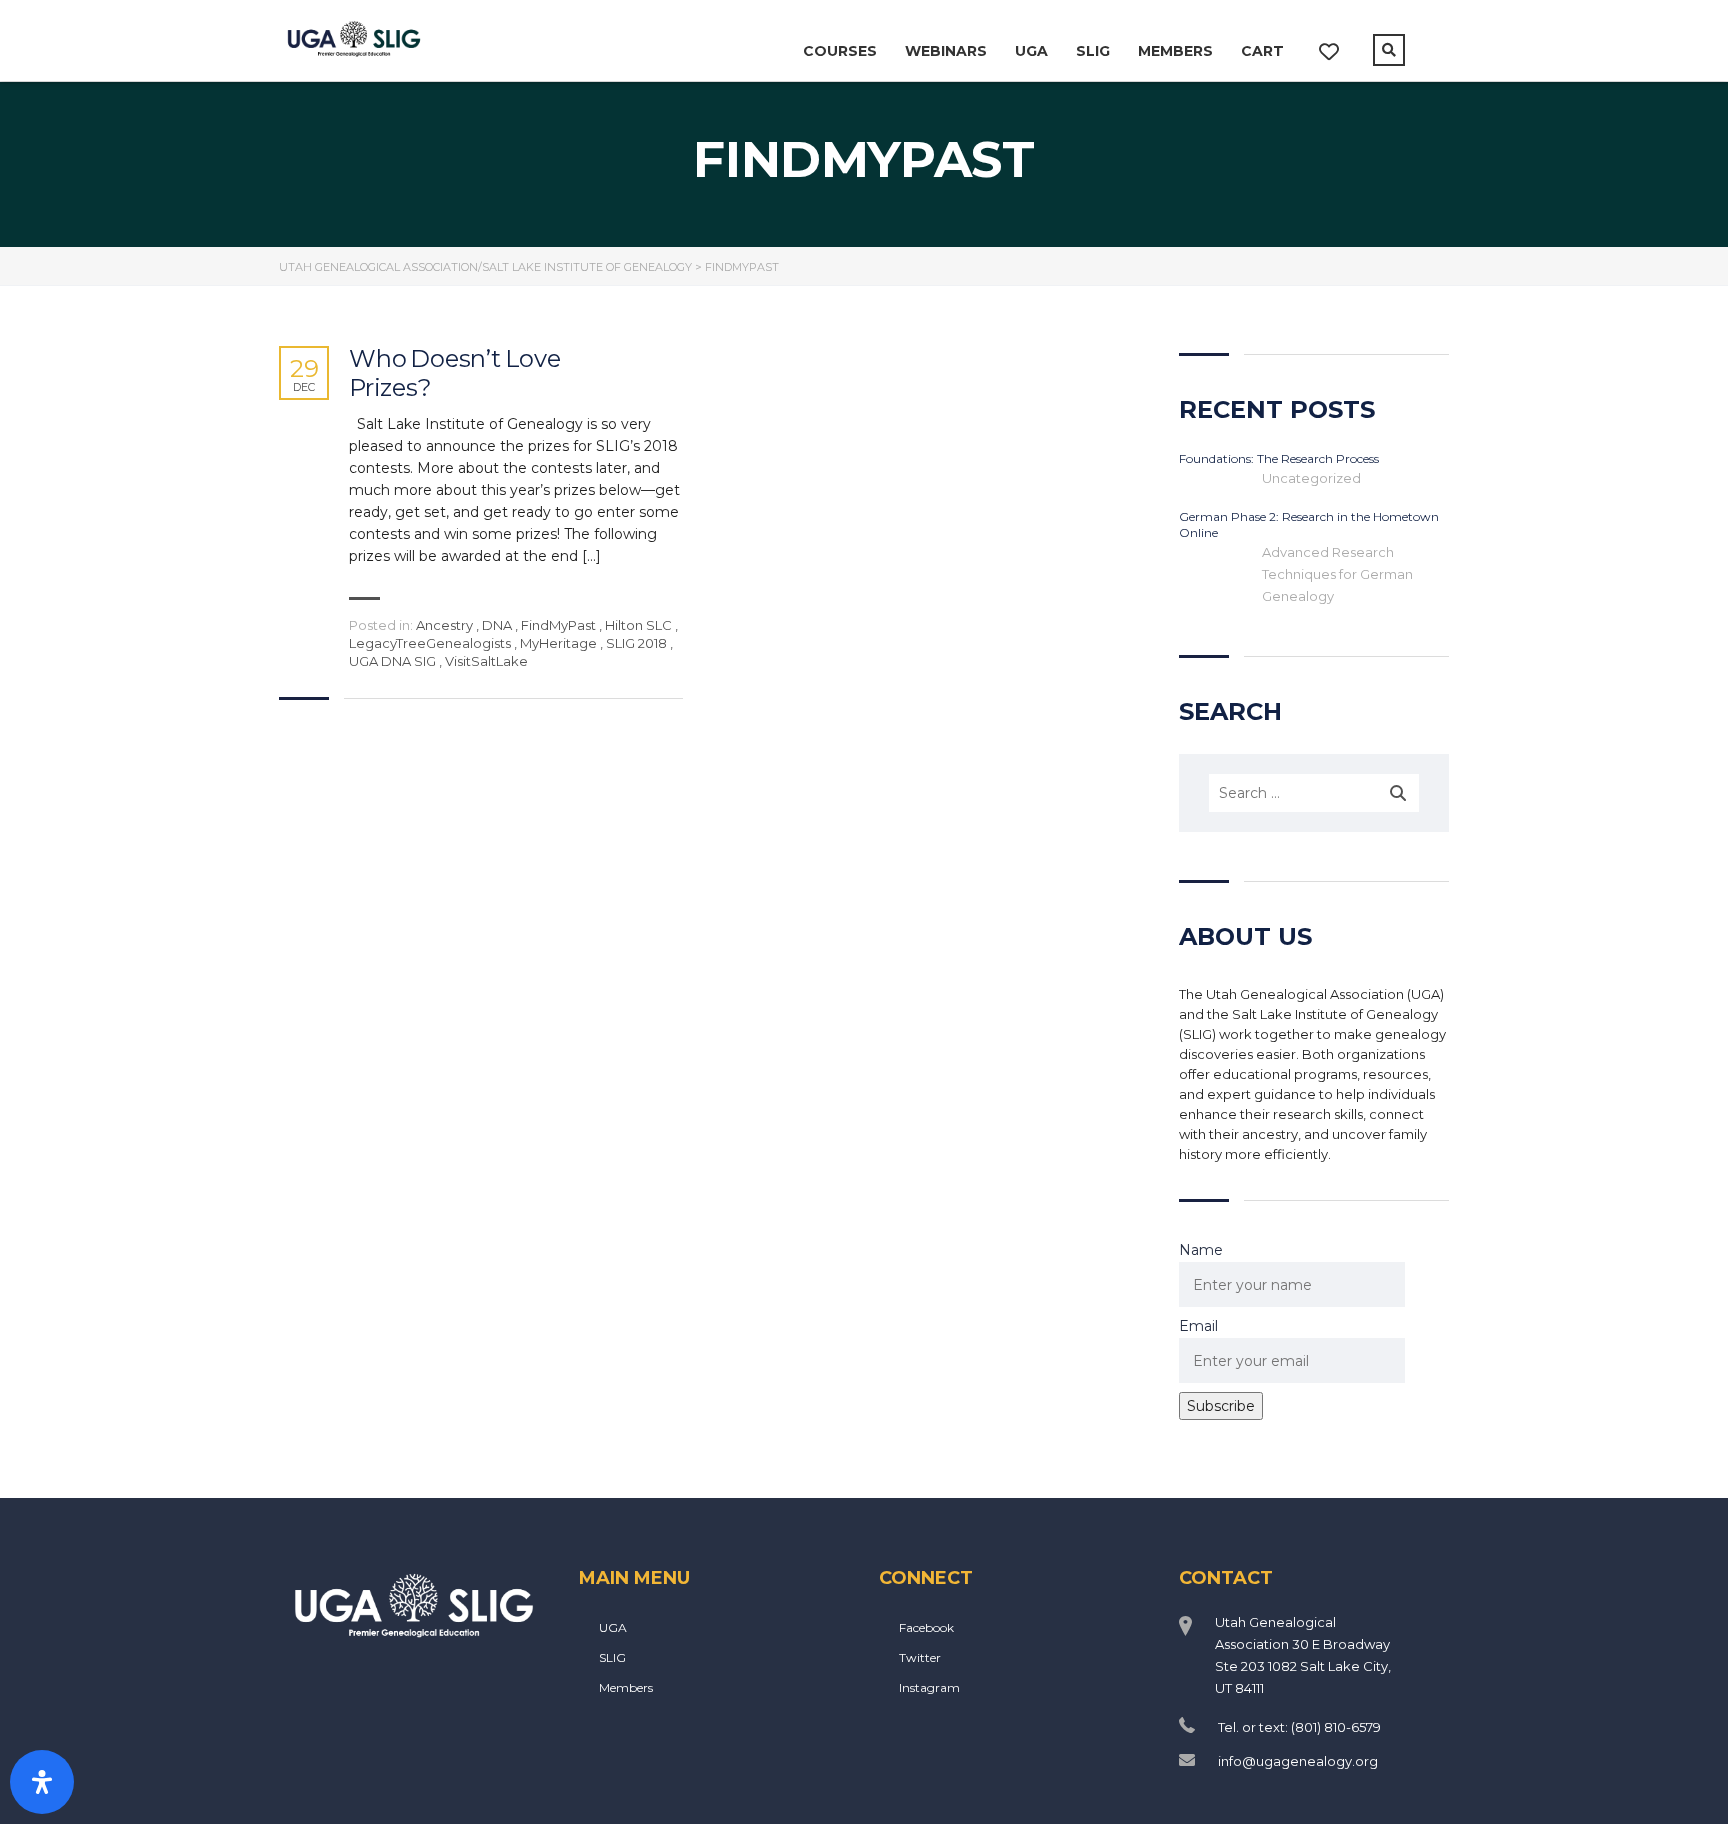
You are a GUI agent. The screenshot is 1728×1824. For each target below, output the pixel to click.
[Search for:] (1314, 793)
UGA (1031, 51)
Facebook (926, 1627)
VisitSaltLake (486, 661)
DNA (497, 625)
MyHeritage (558, 643)
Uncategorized (1311, 478)
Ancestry (444, 625)
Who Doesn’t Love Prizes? (455, 373)
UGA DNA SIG (392, 661)
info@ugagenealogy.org (1298, 1761)
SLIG (1093, 51)
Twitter (920, 1657)
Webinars (946, 51)
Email (1198, 1326)
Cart (1262, 51)
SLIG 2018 (636, 643)
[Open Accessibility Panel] (42, 1782)
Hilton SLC (638, 625)
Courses (840, 51)
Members (1175, 51)
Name (1201, 1250)
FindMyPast (558, 625)
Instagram (929, 1687)
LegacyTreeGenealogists (430, 643)
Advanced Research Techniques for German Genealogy (1337, 574)
